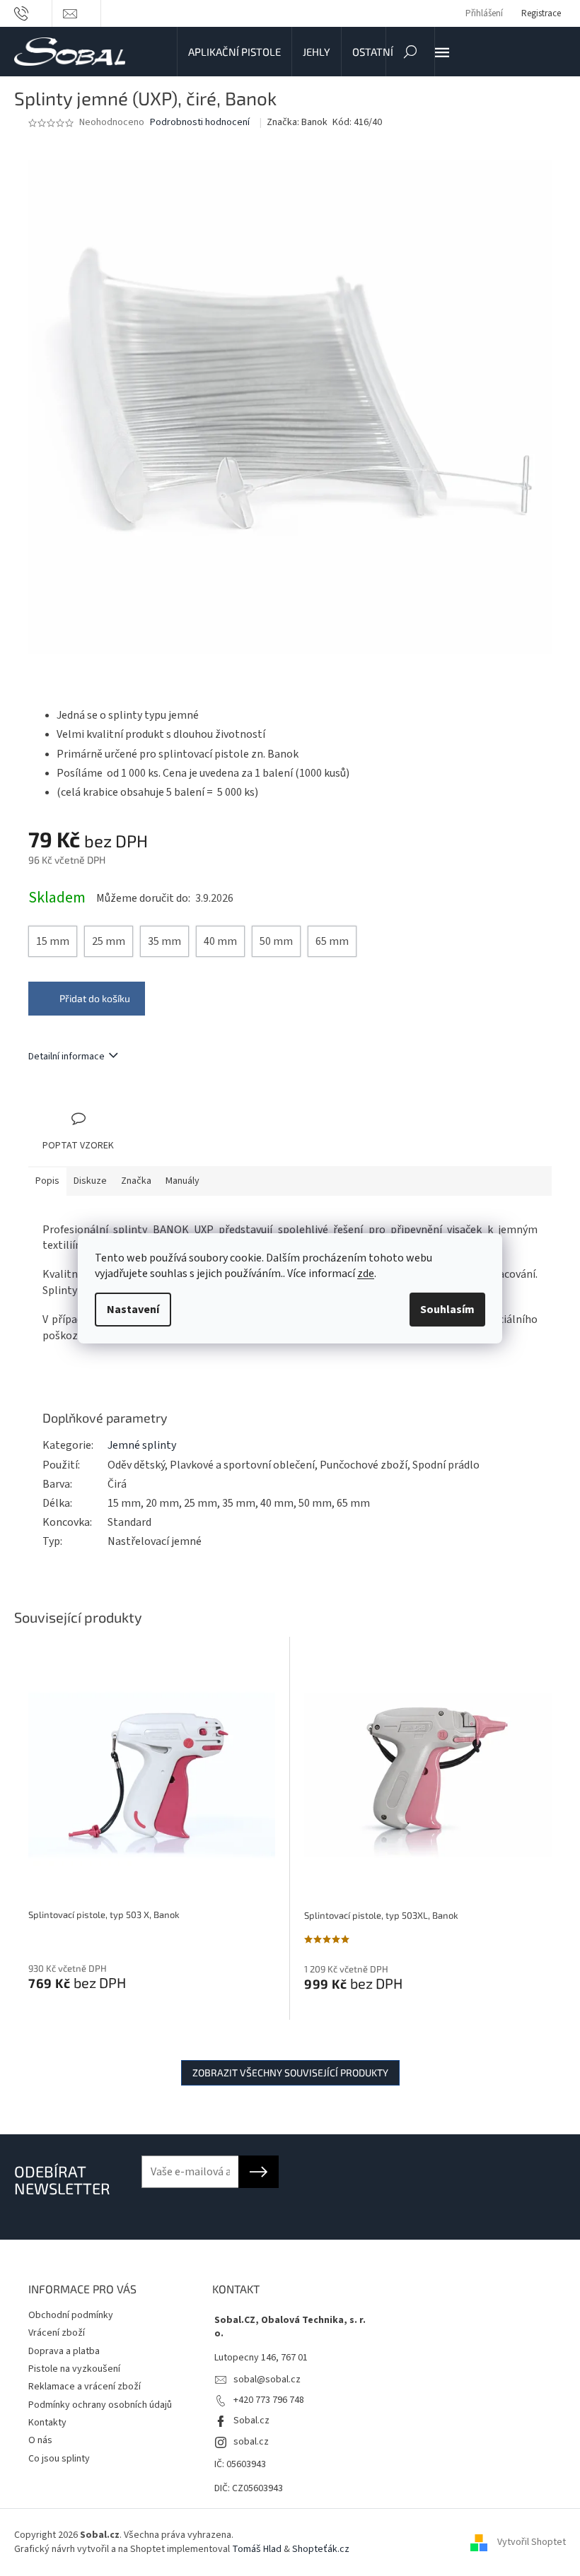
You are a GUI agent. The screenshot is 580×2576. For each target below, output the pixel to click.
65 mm (332, 941)
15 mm (53, 941)
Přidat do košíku (95, 998)
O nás (40, 2440)
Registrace (541, 13)
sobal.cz (251, 2442)
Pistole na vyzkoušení (74, 2369)
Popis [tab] (47, 1181)
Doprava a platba (64, 2351)
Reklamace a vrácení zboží (85, 2387)
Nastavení (133, 1310)
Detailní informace (66, 1057)
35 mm (164, 941)
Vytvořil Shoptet (532, 2542)
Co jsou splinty (59, 2459)
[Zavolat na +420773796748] (28, 13)
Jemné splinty (142, 1445)
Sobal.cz (251, 2421)
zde (366, 1274)
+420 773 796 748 (269, 2400)
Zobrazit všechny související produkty (290, 2072)
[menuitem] (234, 52)
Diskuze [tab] (90, 1181)
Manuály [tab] (182, 1181)
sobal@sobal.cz (267, 2380)
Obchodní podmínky (71, 2315)
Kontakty (47, 2423)
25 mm (109, 941)
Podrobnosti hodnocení (200, 123)
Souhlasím (447, 1310)
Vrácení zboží (57, 2333)
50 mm (276, 941)
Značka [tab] (136, 1181)
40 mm (220, 941)
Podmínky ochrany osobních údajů (100, 2405)
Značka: (297, 122)
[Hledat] (410, 52)
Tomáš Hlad (257, 2549)
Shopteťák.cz (321, 2549)
